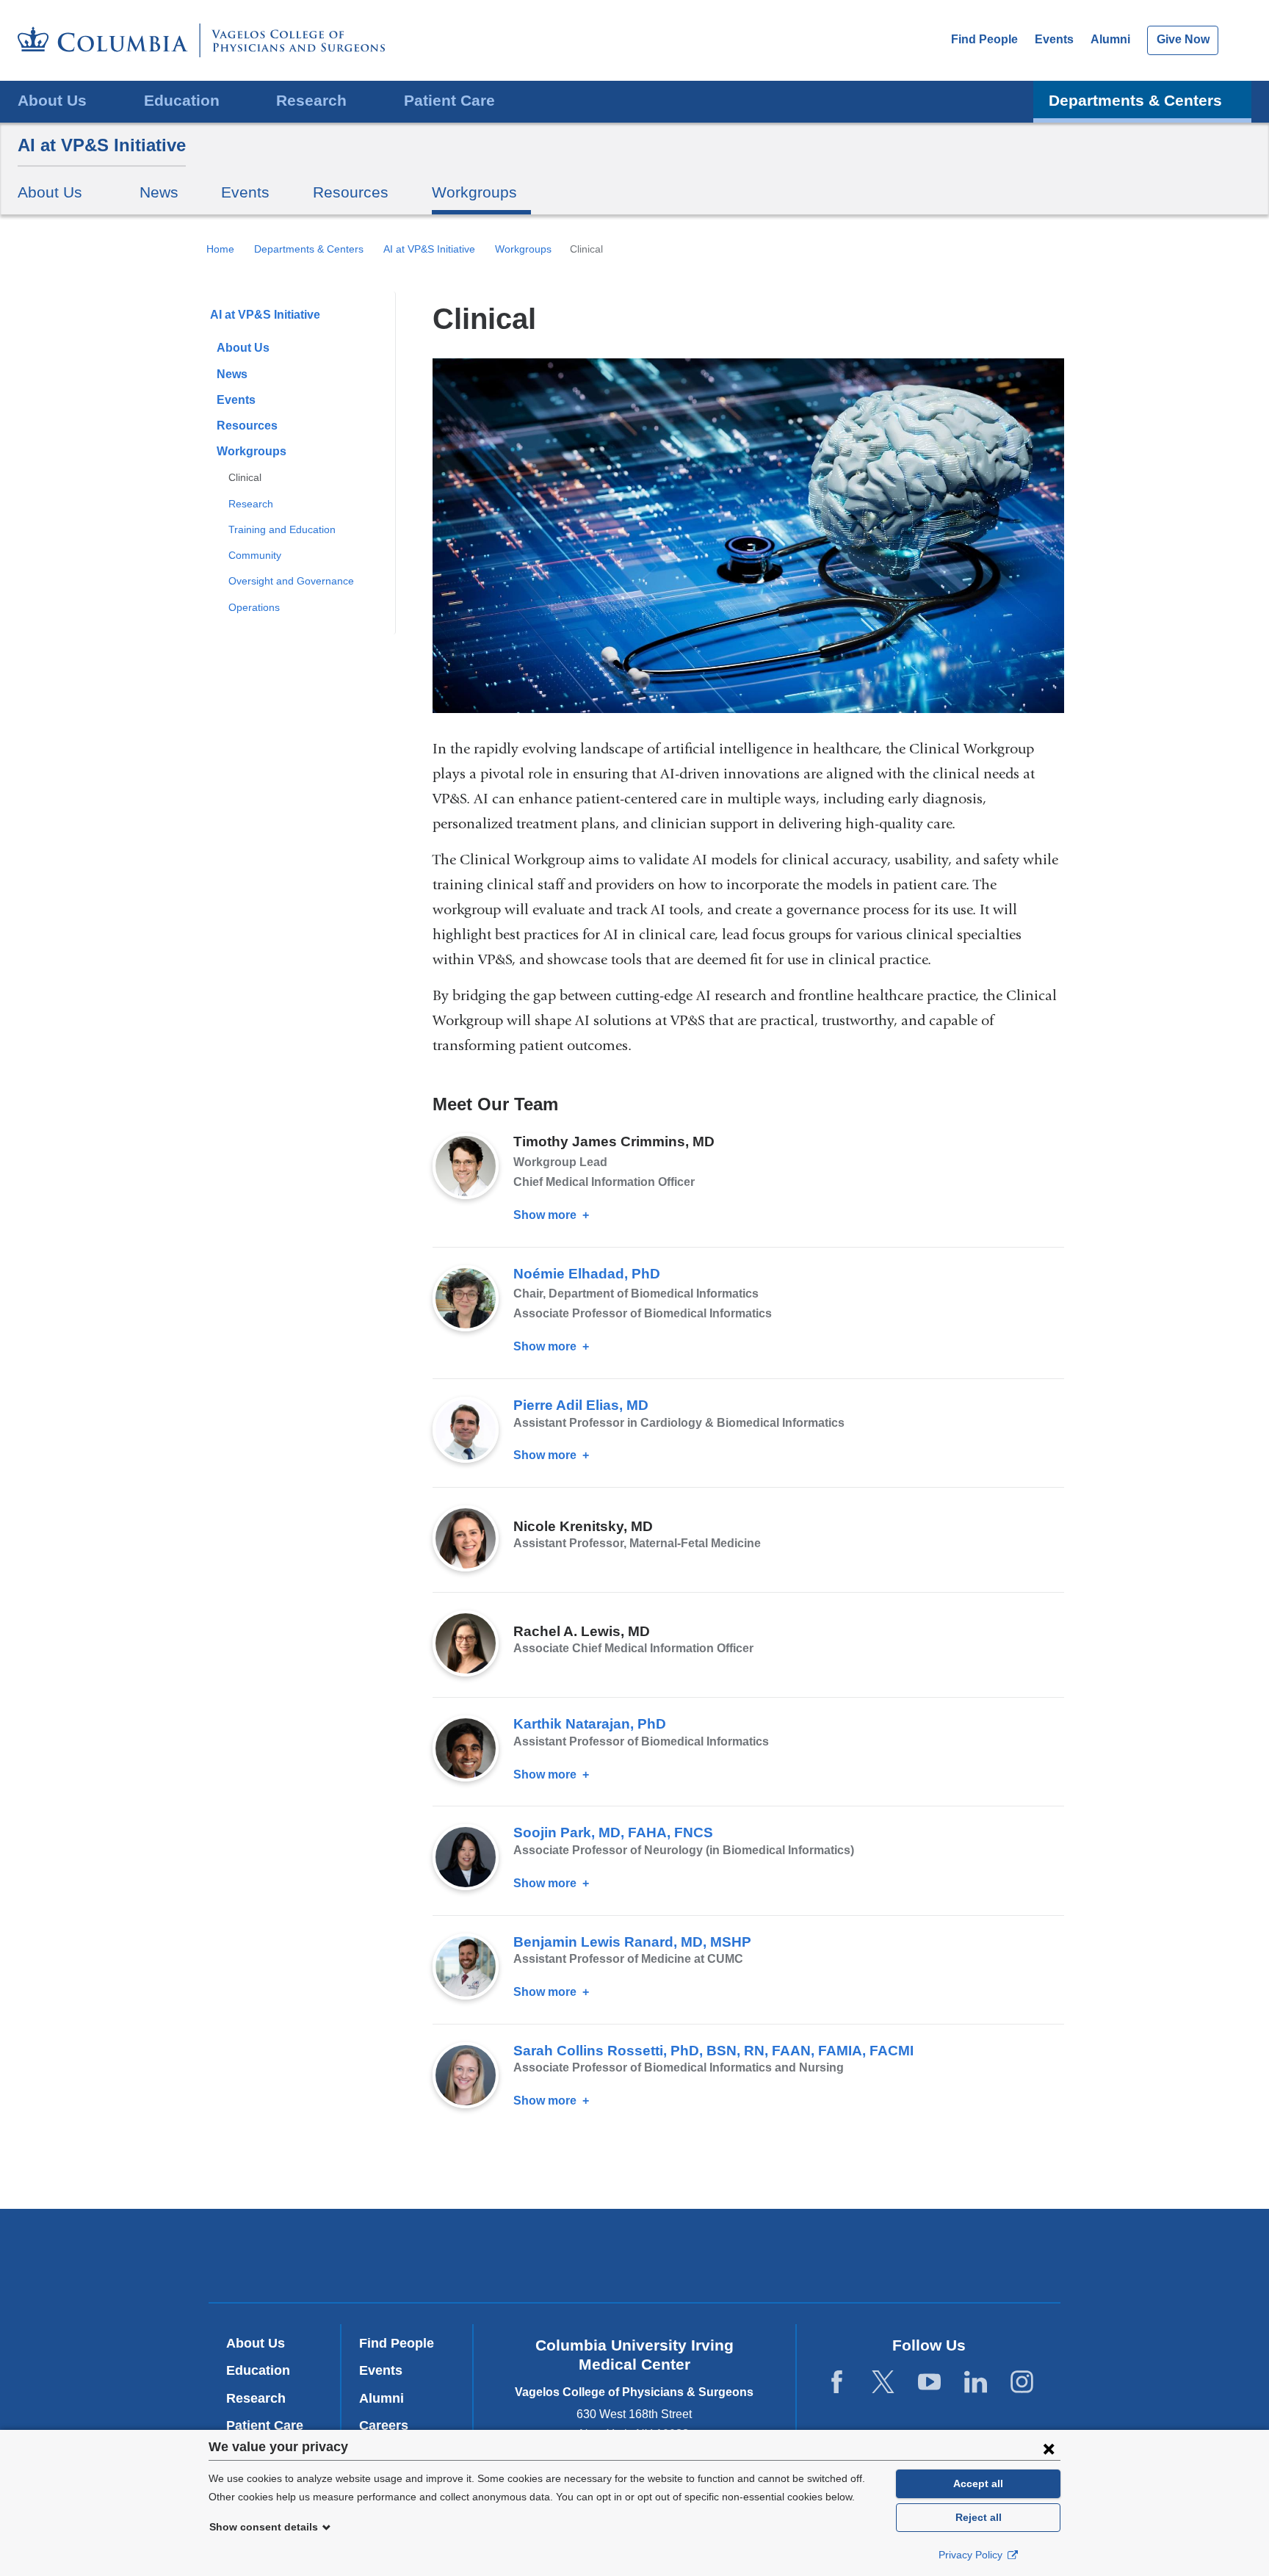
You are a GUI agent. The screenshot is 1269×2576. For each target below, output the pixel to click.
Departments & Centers (309, 249)
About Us (243, 348)
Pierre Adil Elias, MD (581, 1405)
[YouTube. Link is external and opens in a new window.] (929, 2383)
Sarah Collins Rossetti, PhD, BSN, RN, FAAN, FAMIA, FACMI (713, 2051)
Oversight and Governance (291, 581)
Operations (254, 607)
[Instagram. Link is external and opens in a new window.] (1022, 2383)
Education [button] (182, 100)
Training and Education (282, 529)
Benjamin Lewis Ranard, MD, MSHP (632, 1942)
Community (255, 555)
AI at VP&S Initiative (102, 145)
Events (1054, 39)
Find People (984, 39)
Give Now (1183, 39)
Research (251, 504)
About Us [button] (52, 100)
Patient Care (449, 100)
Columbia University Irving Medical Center (435, 2255)
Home (220, 249)
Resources (351, 192)
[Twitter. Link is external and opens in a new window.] (883, 2383)
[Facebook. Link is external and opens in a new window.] (837, 2383)
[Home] (201, 40)
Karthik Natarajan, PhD (590, 1724)
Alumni (1110, 39)
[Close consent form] (1049, 2448)
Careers (384, 2425)
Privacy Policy (972, 2555)
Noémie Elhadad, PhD (587, 1274)
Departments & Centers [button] (1135, 100)
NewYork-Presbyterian (635, 2259)
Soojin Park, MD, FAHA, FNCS (613, 1832)
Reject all (979, 2517)
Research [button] (311, 100)
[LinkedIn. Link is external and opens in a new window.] (976, 2383)
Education (258, 2370)
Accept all (978, 2483)
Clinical (245, 477)
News (159, 192)
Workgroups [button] (474, 192)
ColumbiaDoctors (846, 2255)
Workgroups (523, 249)
